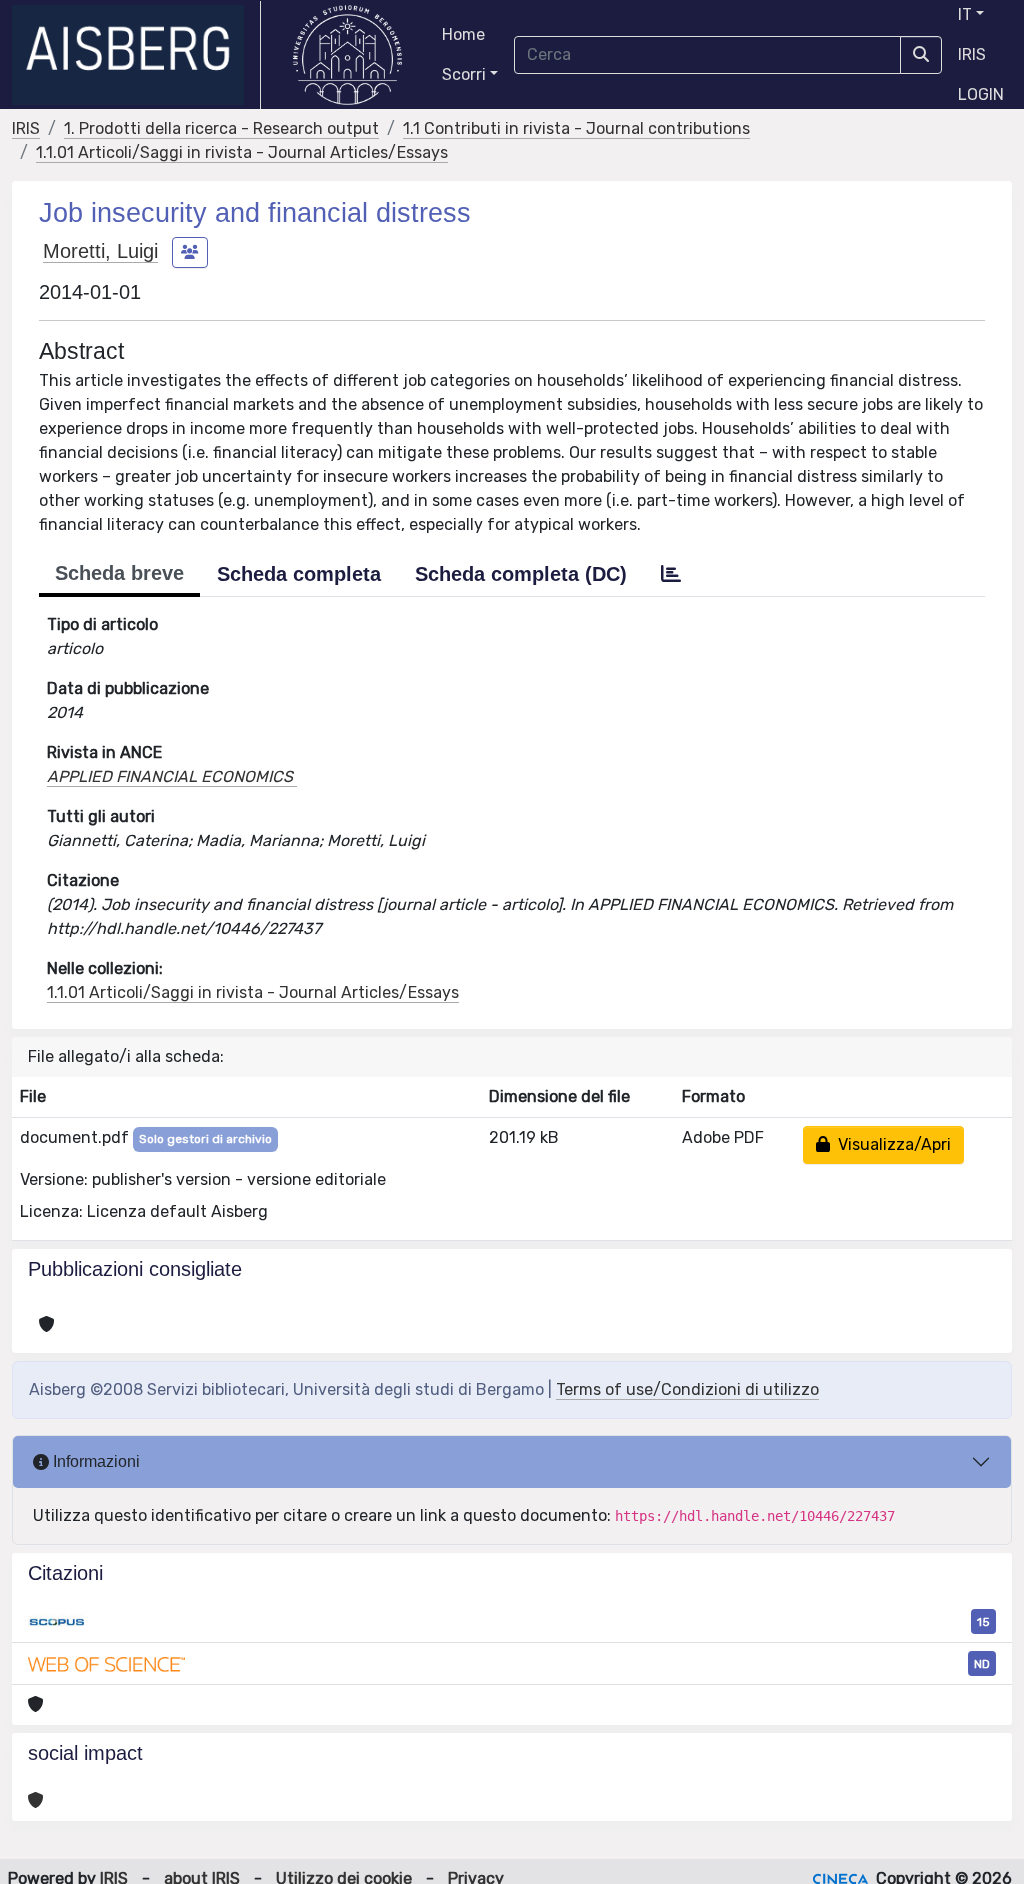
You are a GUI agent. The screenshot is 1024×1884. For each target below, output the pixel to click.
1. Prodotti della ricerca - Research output (221, 128)
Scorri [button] (464, 74)
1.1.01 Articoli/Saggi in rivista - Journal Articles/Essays (242, 152)
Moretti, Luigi (100, 251)
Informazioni (94, 1461)
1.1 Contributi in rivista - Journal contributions (576, 128)
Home (463, 34)
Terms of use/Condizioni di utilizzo (687, 1389)
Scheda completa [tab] (299, 574)
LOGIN (981, 94)
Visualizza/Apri (890, 1144)
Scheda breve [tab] (119, 573)
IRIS (972, 54)
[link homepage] (136, 55)
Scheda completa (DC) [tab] (521, 574)
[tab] (671, 574)
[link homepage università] (347, 55)
